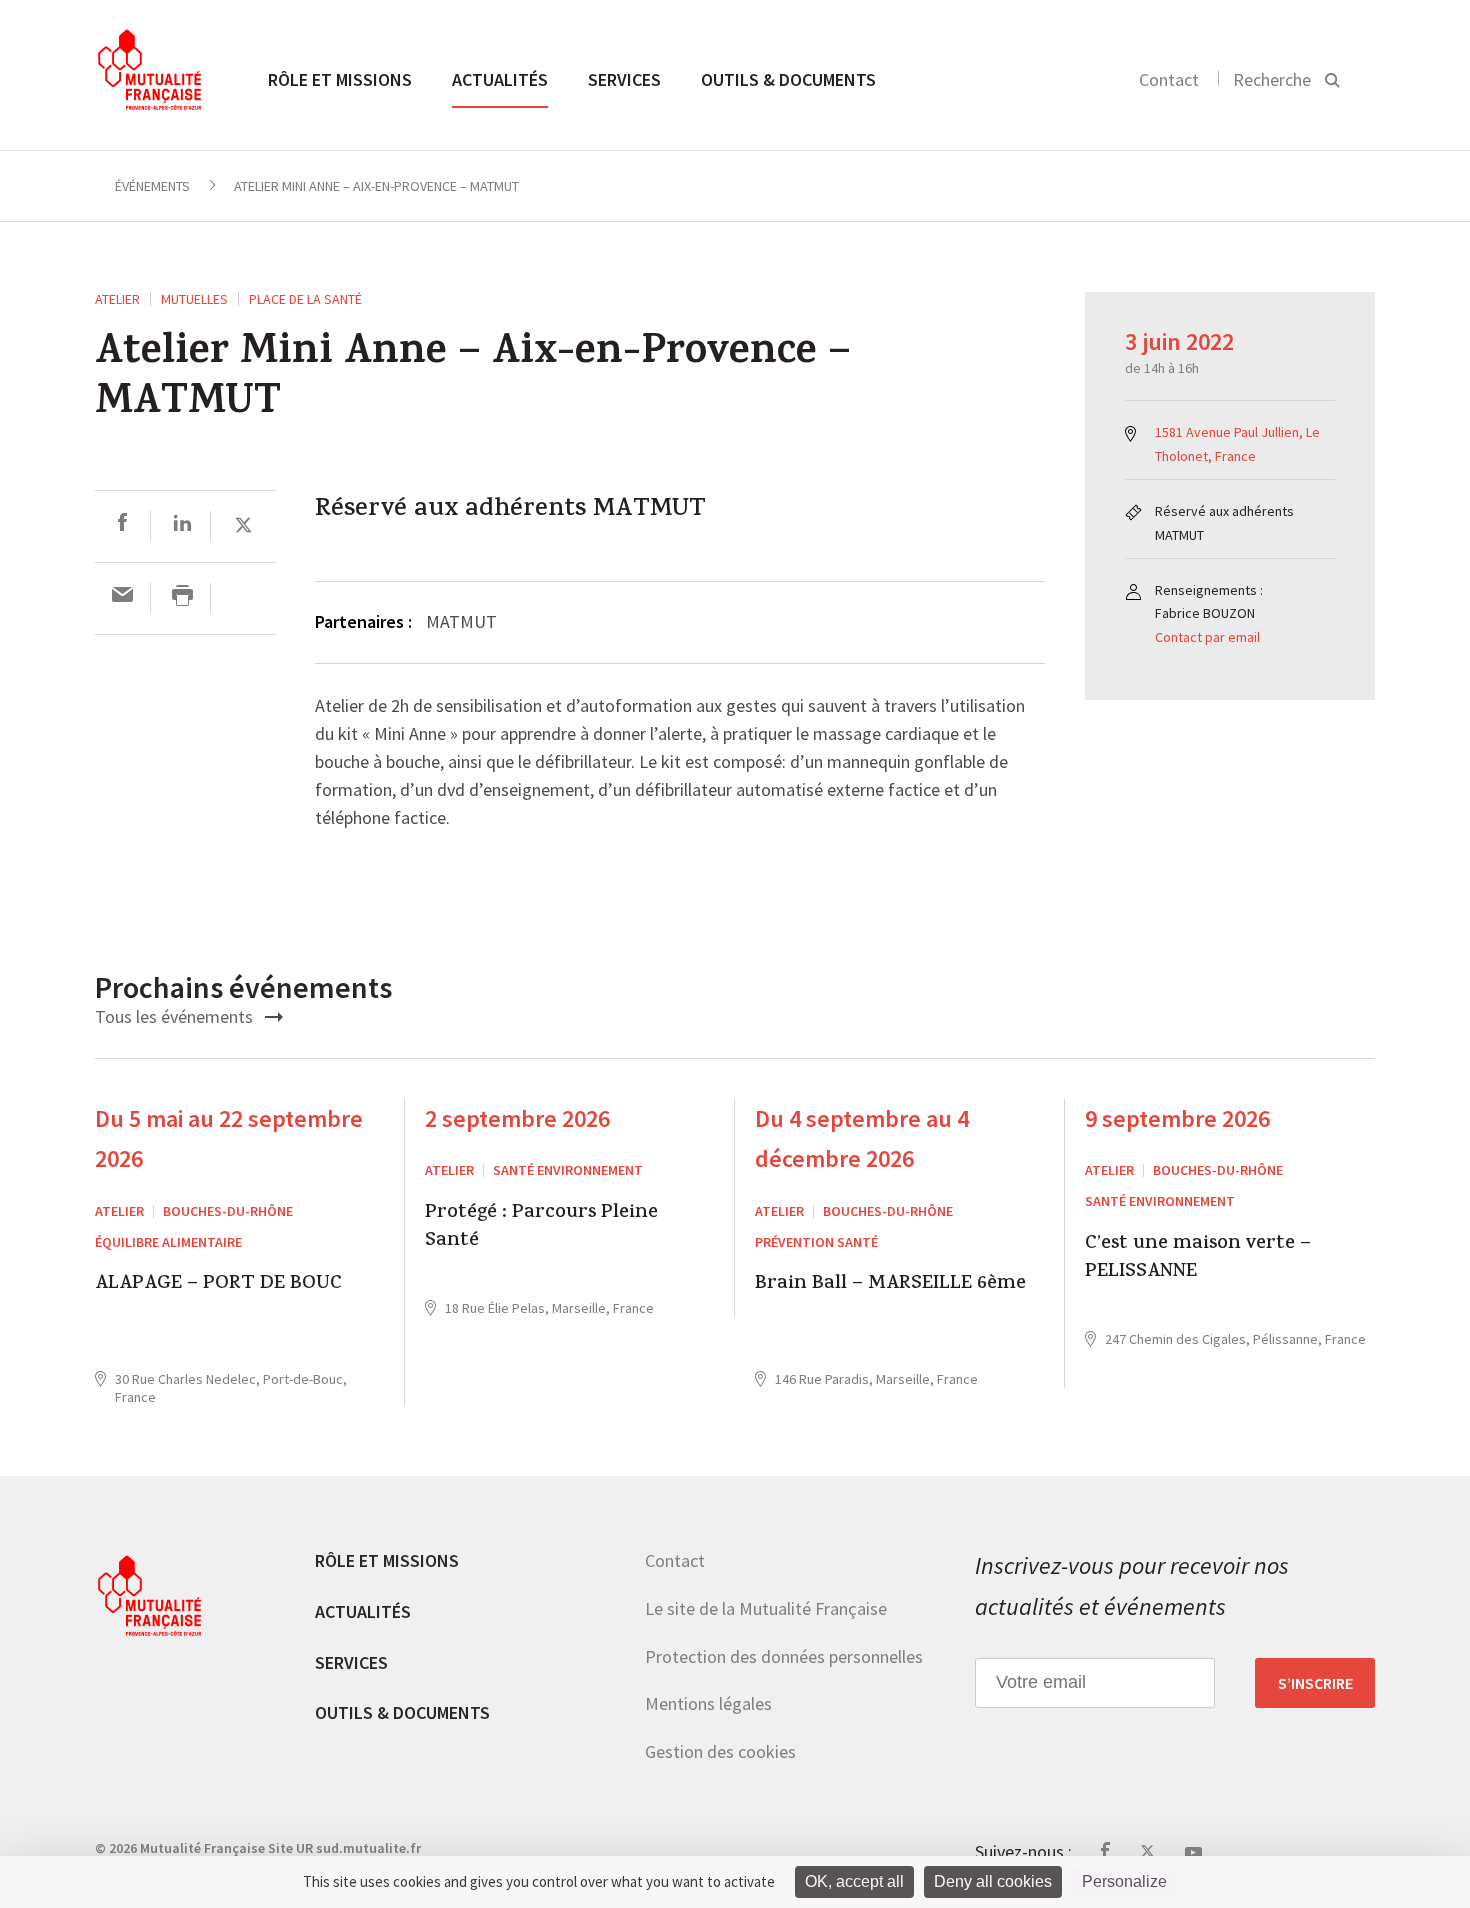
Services (624, 79)
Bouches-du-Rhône (228, 1211)
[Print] (182, 597)
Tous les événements (176, 1016)
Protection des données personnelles (784, 1656)
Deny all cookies (993, 1881)
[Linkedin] (182, 525)
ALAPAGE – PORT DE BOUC (218, 1285)
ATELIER (117, 299)
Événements (152, 186)
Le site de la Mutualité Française (766, 1608)
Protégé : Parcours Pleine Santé (541, 1228)
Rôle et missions (340, 79)
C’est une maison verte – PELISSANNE (1198, 1259)
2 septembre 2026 (517, 1118)
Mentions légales (708, 1703)
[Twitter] (243, 525)
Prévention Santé (816, 1242)
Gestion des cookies (720, 1751)
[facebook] (122, 525)
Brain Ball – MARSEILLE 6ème (890, 1285)
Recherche (1272, 79)
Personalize (1124, 1881)
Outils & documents (788, 79)
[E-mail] (122, 597)
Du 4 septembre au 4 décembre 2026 (862, 1139)
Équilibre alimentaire (168, 1242)
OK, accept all (854, 1881)
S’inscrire (1315, 1683)
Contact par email (1207, 637)
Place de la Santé (305, 299)
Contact (1169, 79)
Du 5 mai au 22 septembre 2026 (229, 1139)
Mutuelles (194, 299)
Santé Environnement (568, 1170)
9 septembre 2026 (1177, 1118)
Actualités (500, 79)
